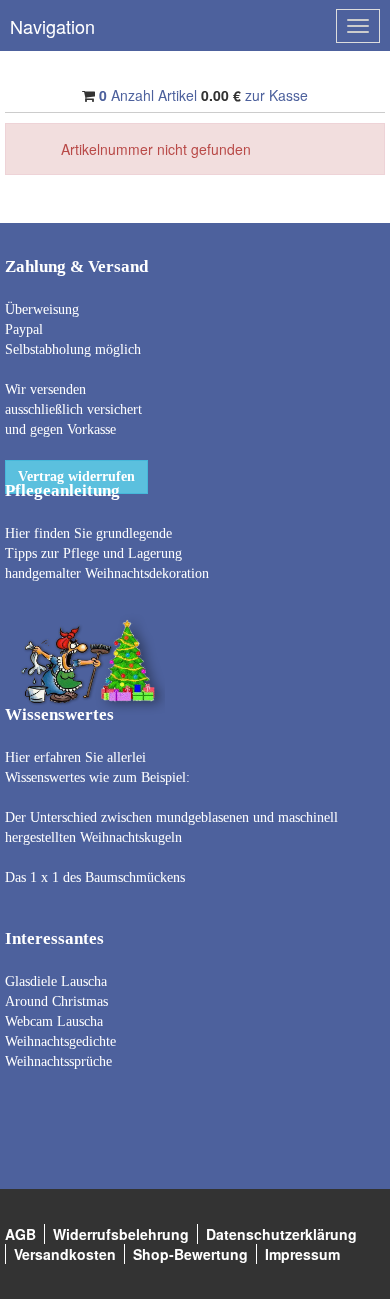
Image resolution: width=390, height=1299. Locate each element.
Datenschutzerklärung (281, 1234)
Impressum (302, 1254)
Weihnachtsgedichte (60, 1041)
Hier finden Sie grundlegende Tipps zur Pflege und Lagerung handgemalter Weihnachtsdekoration (107, 553)
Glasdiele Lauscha (56, 981)
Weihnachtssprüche (58, 1061)
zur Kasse (276, 95)
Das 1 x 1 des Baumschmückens (95, 877)
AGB (20, 1234)
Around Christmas (56, 1001)
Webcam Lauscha (54, 1021)
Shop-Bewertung (190, 1254)
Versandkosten (65, 1254)
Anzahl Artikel (148, 95)
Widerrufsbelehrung (121, 1234)
